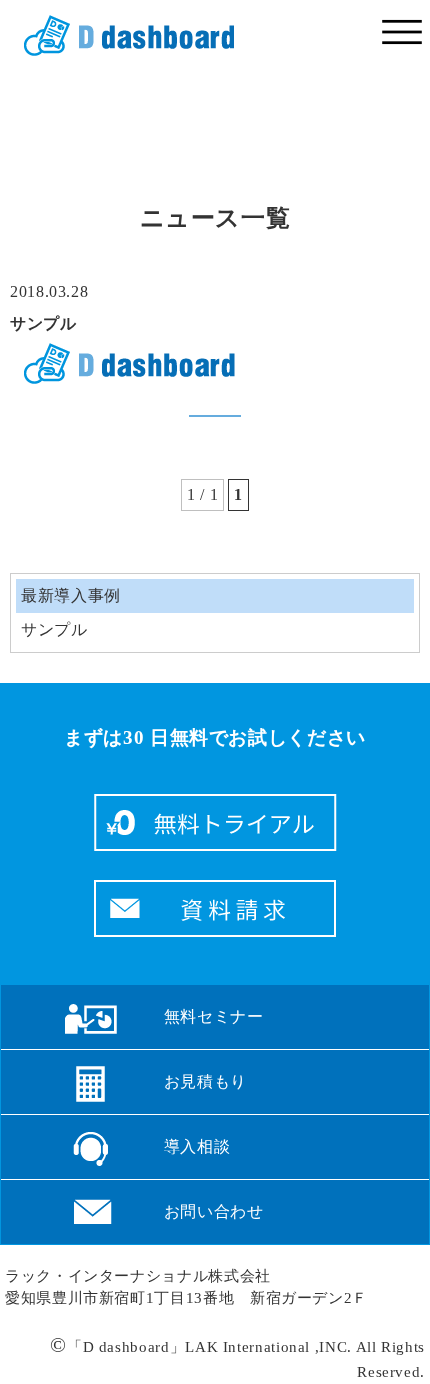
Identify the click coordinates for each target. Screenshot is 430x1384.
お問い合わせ (214, 1211)
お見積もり (205, 1081)
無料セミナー (214, 1016)
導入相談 (197, 1146)
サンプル (43, 323)
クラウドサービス (122, 36)
